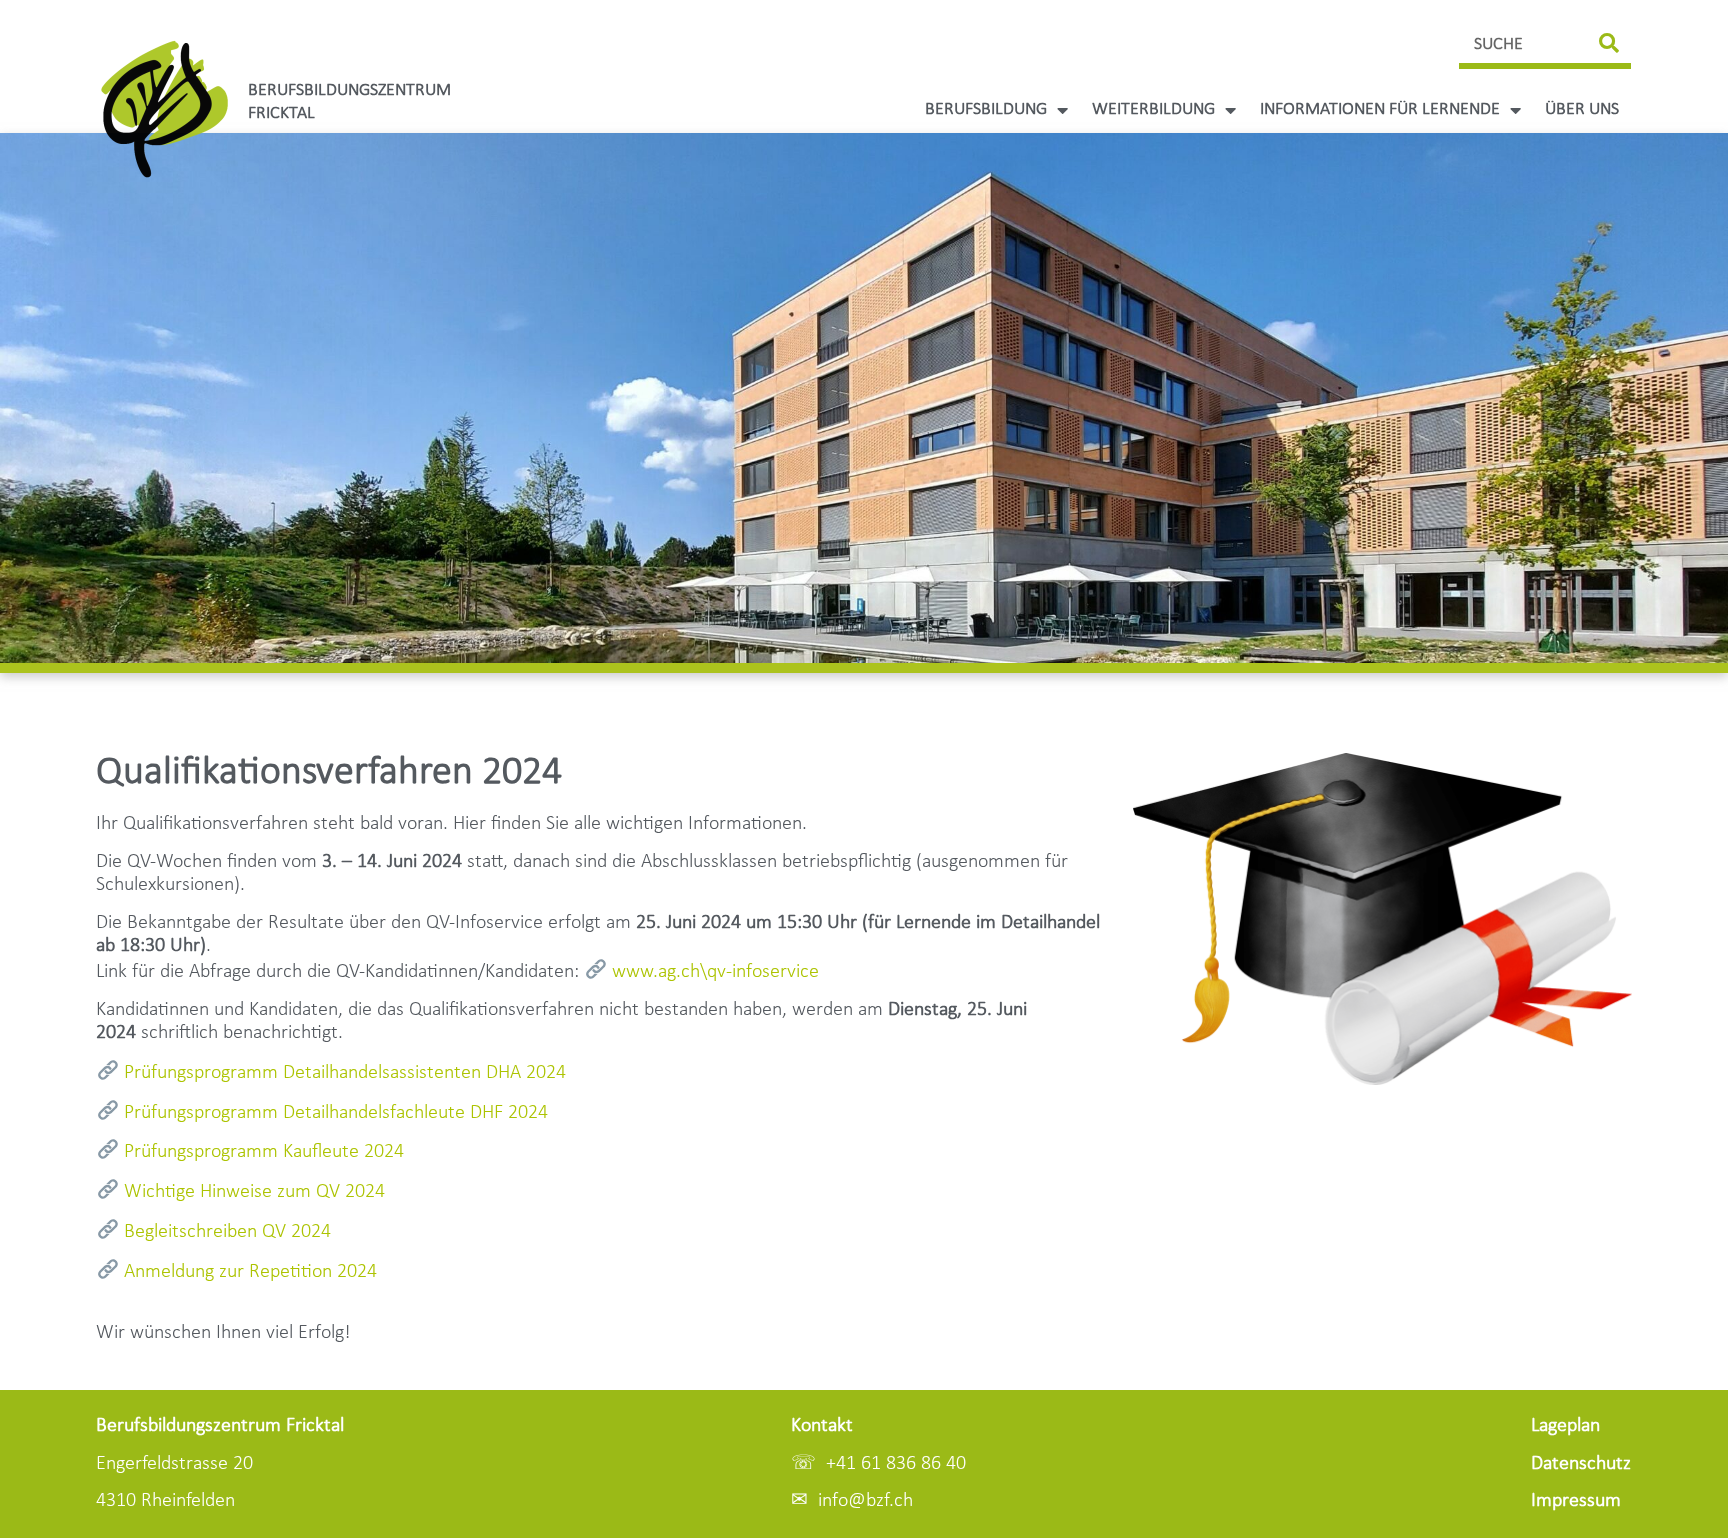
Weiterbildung (1153, 109)
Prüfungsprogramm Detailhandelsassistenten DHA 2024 (345, 1073)
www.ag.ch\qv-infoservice (715, 972)
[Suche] (1609, 44)
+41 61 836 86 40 (896, 1464)
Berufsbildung (986, 109)
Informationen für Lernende (1380, 109)
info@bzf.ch (865, 1501)
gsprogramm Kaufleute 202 (264, 1152)
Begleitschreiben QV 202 (222, 1232)
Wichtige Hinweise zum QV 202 (249, 1192)
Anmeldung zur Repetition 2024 (250, 1272)
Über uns (1582, 109)
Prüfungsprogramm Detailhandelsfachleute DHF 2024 (336, 1113)
